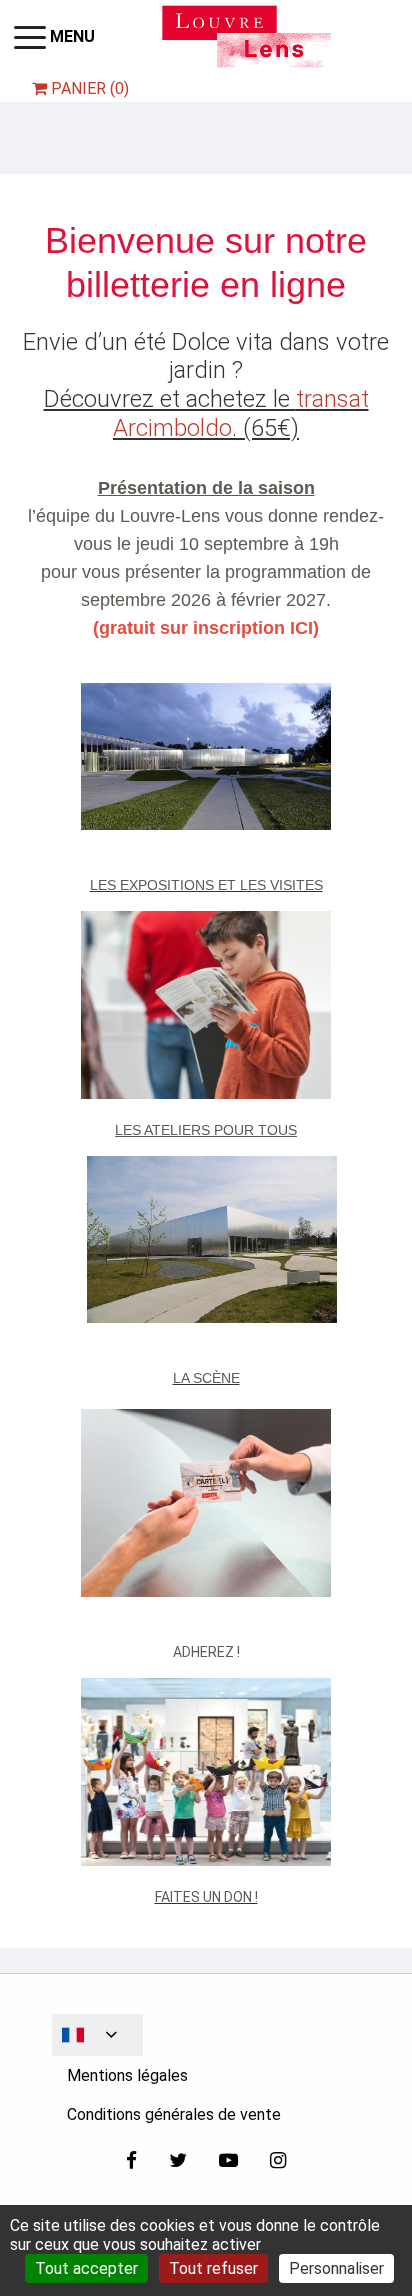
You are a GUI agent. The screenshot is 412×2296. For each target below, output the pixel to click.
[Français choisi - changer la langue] (97, 2035)
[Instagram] (278, 2162)
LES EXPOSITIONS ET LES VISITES (206, 885)
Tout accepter (86, 2268)
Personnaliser (336, 2268)
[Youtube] (228, 2162)
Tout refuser (213, 2268)
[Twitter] (178, 2162)
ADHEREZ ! (206, 1652)
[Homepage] (246, 36)
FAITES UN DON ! (206, 1897)
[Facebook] (131, 2162)
